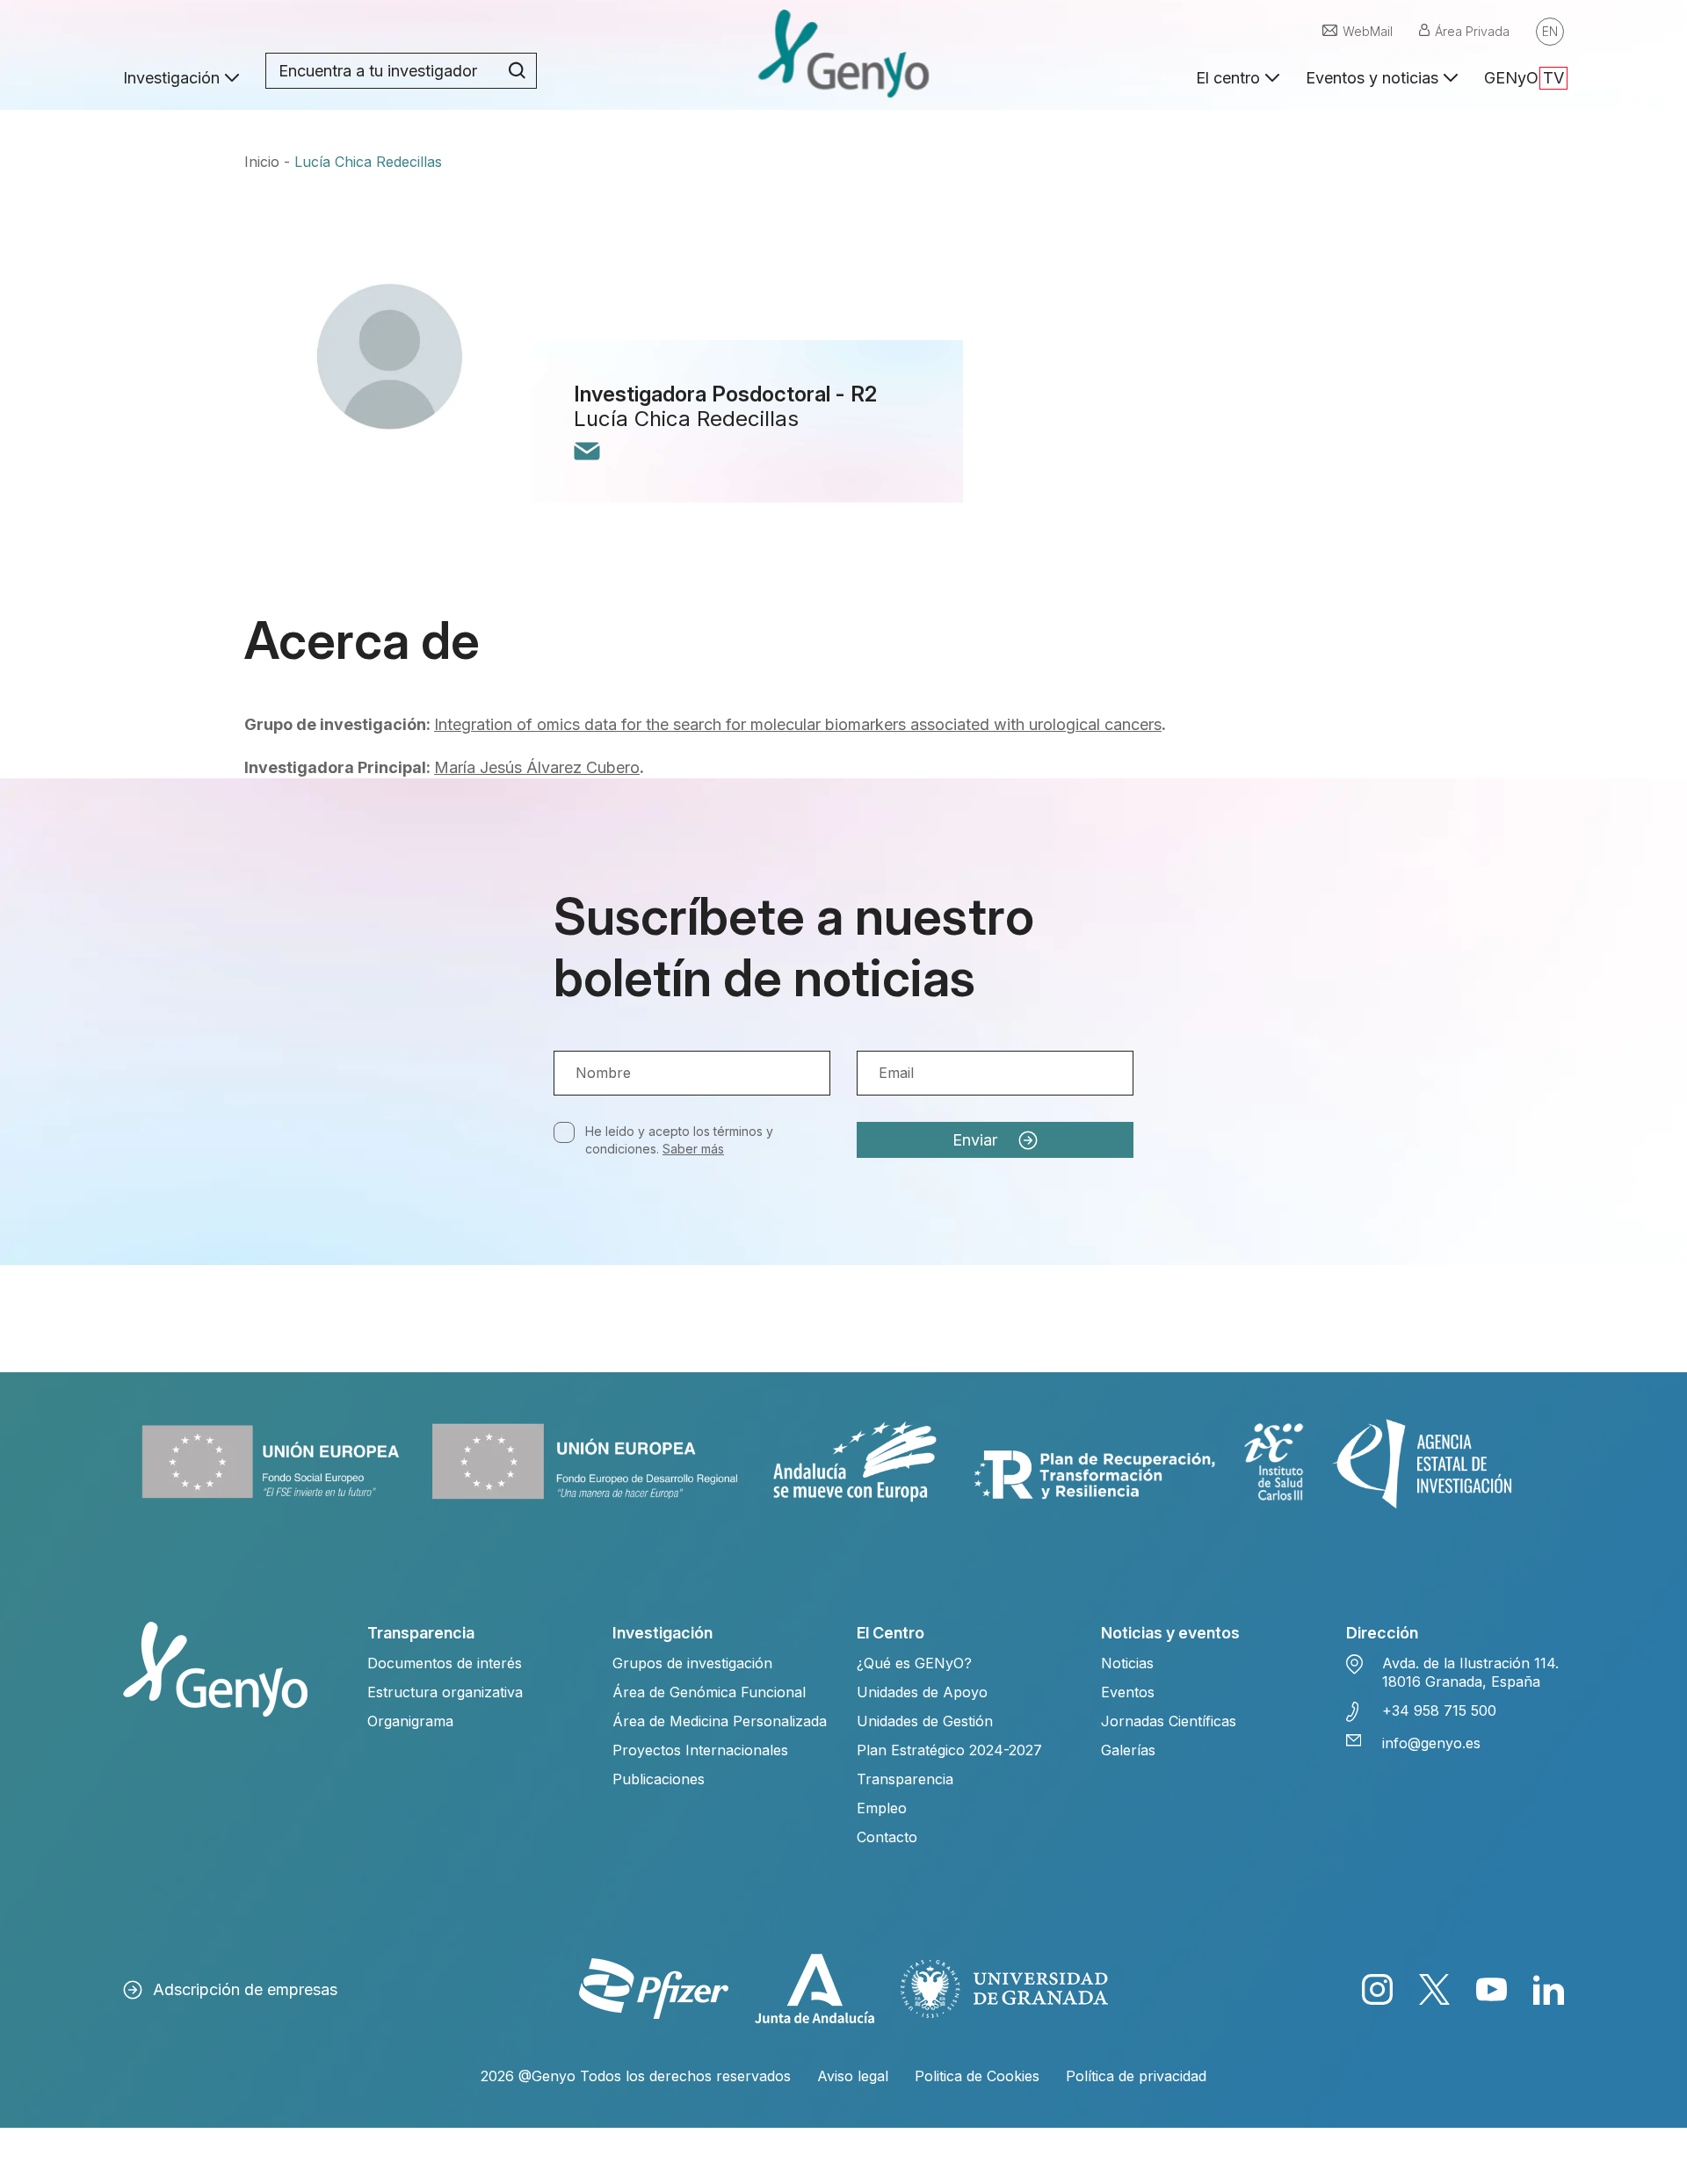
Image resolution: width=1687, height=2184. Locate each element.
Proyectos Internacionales (700, 1750)
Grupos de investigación (692, 1663)
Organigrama (410, 1721)
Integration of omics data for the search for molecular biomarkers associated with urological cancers (798, 724)
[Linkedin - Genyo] (1549, 1989)
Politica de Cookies (977, 2076)
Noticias (1127, 1663)
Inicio (262, 162)
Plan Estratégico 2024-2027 (949, 1750)
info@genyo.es (1431, 1743)
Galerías (1128, 1750)
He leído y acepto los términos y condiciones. (679, 1140)
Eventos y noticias (1372, 78)
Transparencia (905, 1779)
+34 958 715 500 (1439, 1710)
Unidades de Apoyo (922, 1692)
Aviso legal (853, 2076)
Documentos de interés (445, 1663)
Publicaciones (659, 1779)
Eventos (1128, 1692)
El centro (1228, 78)
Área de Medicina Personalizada (720, 1721)
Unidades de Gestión (925, 1721)
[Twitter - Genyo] (1434, 1989)
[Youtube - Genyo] (1492, 1989)
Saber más (693, 1149)
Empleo (882, 1808)
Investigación (171, 78)
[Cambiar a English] (1550, 32)
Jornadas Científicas (1169, 1721)
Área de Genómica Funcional (709, 1692)
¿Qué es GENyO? (914, 1663)
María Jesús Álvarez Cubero (537, 767)
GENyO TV (1524, 78)
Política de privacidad (1136, 2076)
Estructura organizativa (445, 1692)
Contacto (887, 1837)
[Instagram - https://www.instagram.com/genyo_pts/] (1377, 1989)
